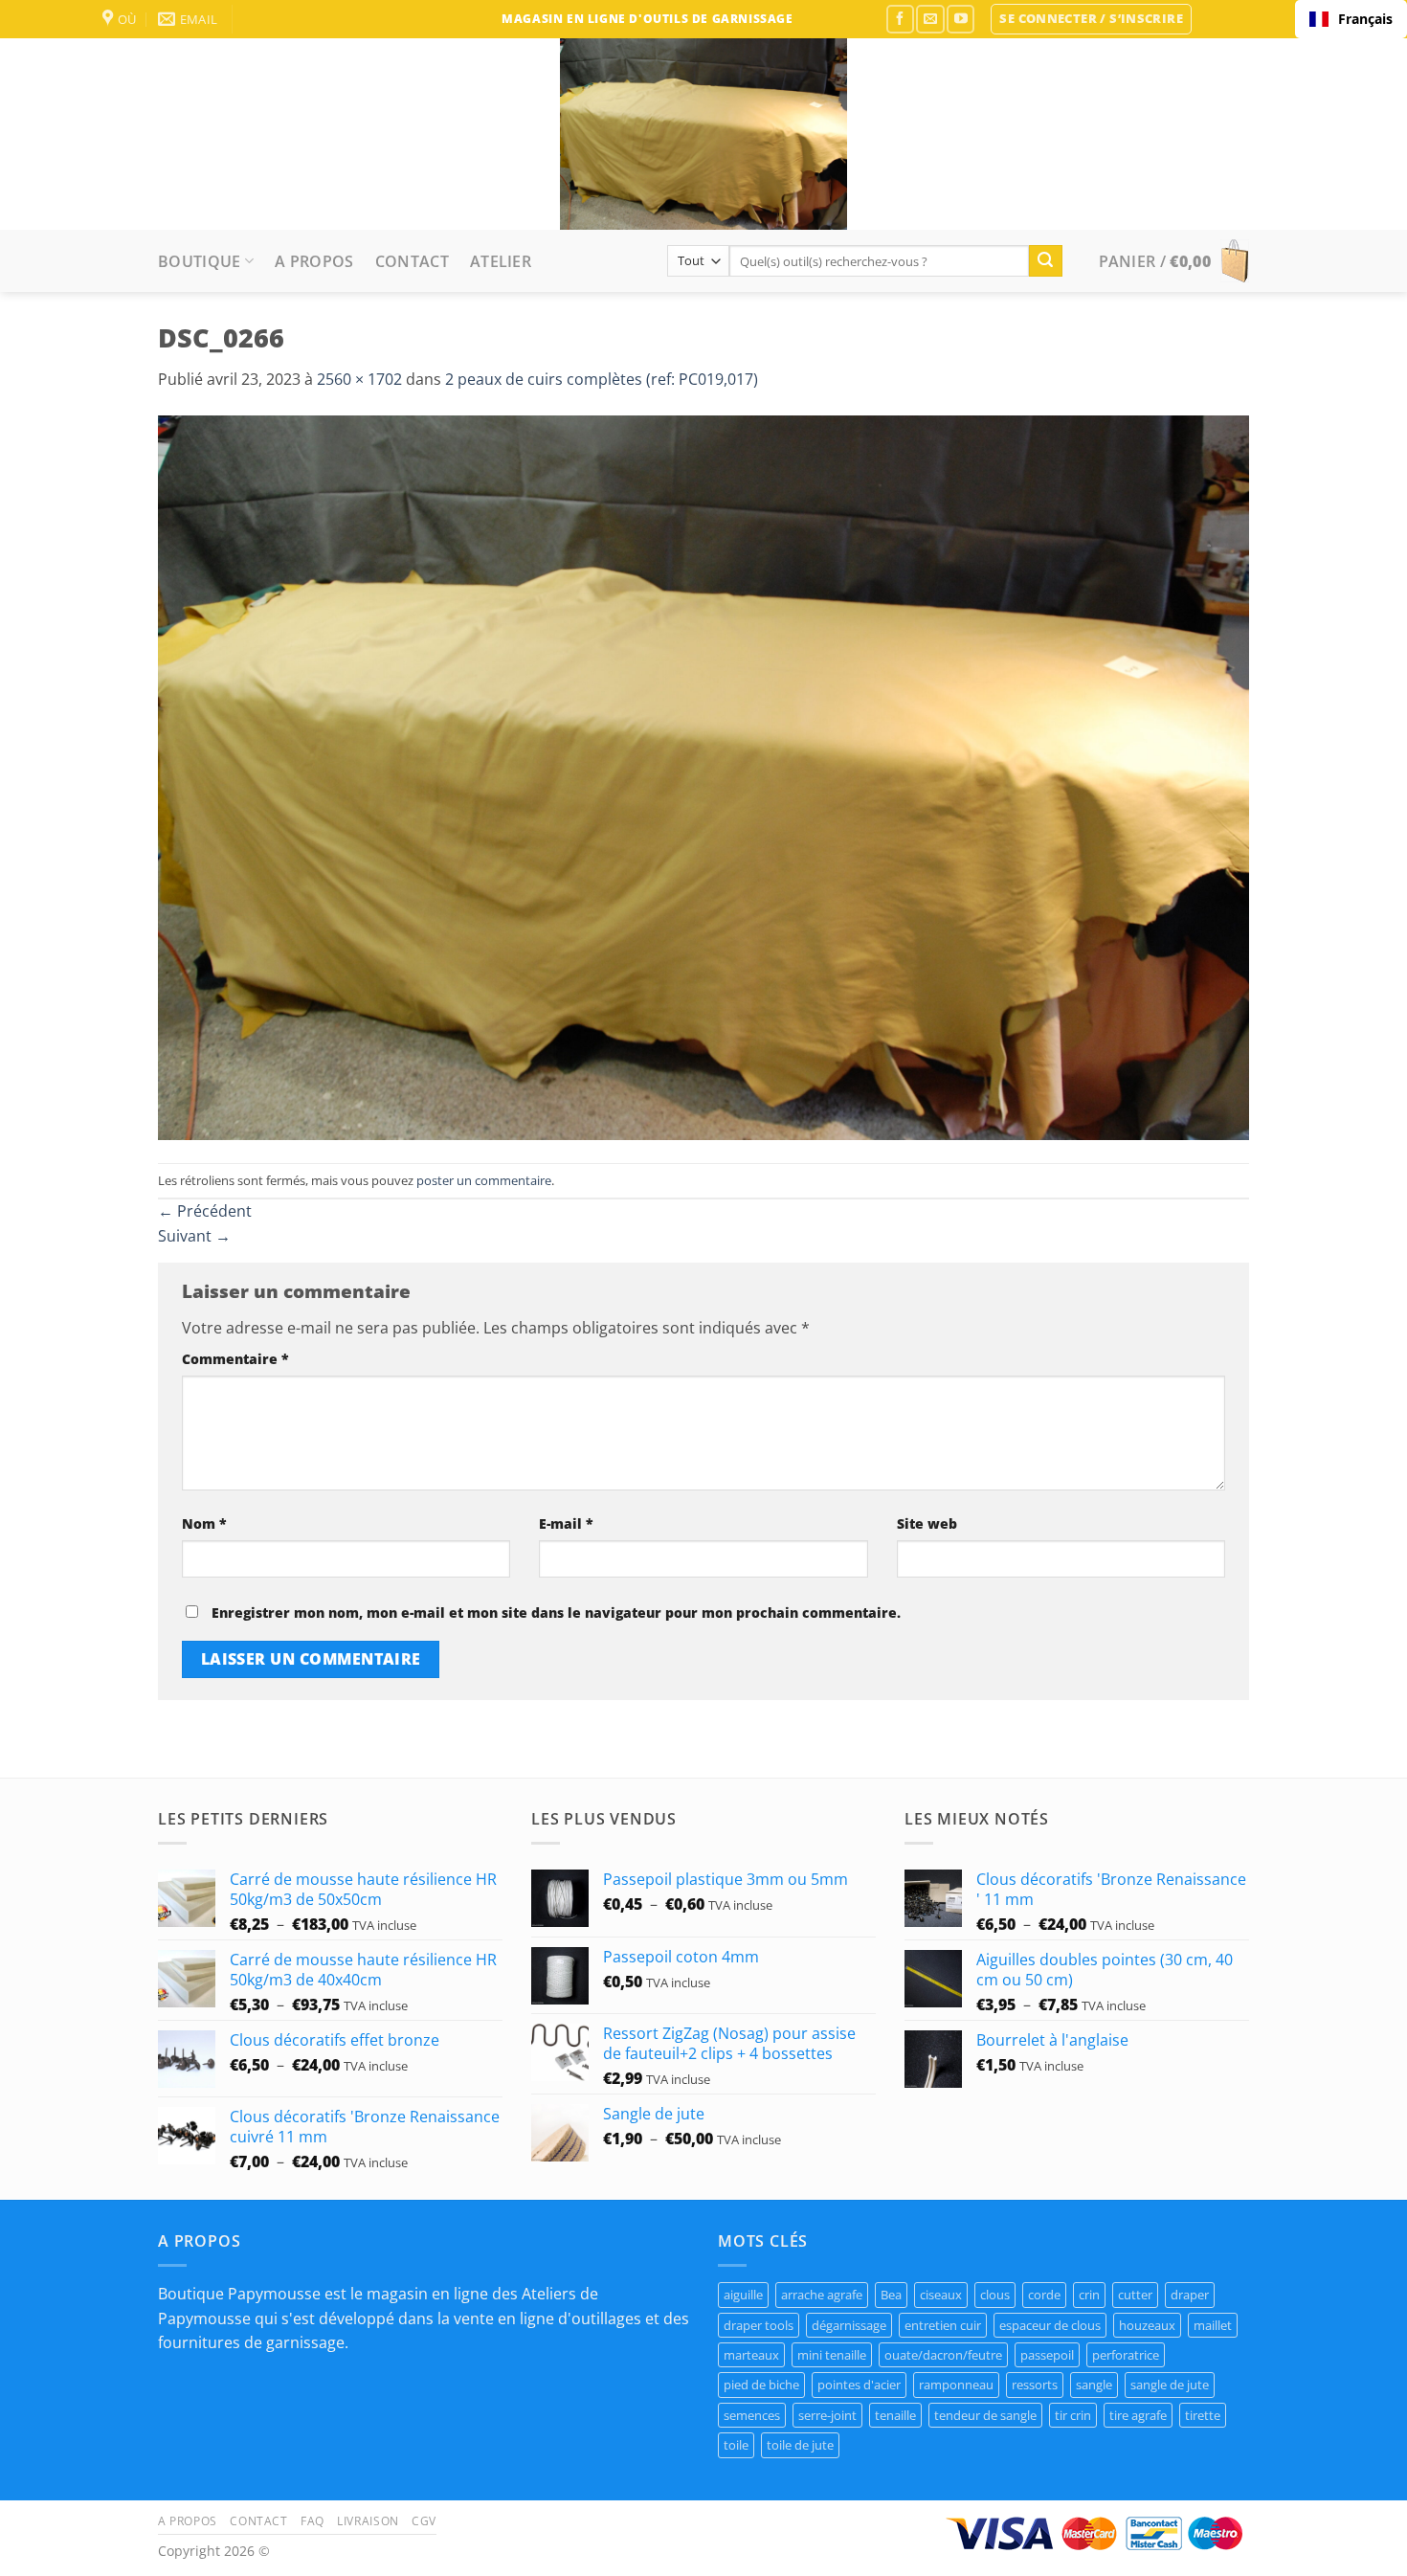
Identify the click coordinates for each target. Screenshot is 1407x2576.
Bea (891, 2295)
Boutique (200, 261)
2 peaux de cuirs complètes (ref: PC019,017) (602, 379)
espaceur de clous (1050, 2325)
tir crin (1073, 2415)
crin (1089, 2295)
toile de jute (800, 2445)
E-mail (566, 1523)
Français (1365, 19)
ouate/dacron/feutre (943, 2355)
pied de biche (761, 2385)
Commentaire (235, 1359)
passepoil (1047, 2355)
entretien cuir (943, 2325)
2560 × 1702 (359, 379)
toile (736, 2445)
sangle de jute (1170, 2385)
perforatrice (1126, 2355)
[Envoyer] (1045, 261)
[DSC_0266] (703, 776)
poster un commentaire (484, 1180)
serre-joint (827, 2415)
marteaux (751, 2355)
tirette (1203, 2415)
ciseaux (941, 2295)
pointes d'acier (859, 2385)
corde (1044, 2295)
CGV (424, 2521)
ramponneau (956, 2385)
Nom (204, 1523)
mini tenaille (832, 2355)
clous (995, 2295)
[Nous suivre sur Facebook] (900, 19)
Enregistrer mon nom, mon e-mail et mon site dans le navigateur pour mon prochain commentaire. (556, 1613)
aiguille (743, 2295)
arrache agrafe (822, 2295)
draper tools (759, 2325)
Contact (412, 261)
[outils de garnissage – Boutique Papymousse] (703, 134)
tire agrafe (1138, 2415)
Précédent (205, 1211)
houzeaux (1147, 2325)
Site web (927, 1523)
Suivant (194, 1236)
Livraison (368, 2521)
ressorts (1035, 2385)
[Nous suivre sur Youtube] (960, 19)
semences (752, 2415)
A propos (314, 261)
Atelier (501, 261)
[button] (1091, 19)
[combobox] (1351, 19)
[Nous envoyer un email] (930, 19)
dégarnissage (849, 2325)
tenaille (895, 2415)
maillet (1213, 2325)
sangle (1094, 2385)
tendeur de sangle (985, 2415)
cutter (1135, 2295)
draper (1190, 2295)
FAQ (313, 2521)
